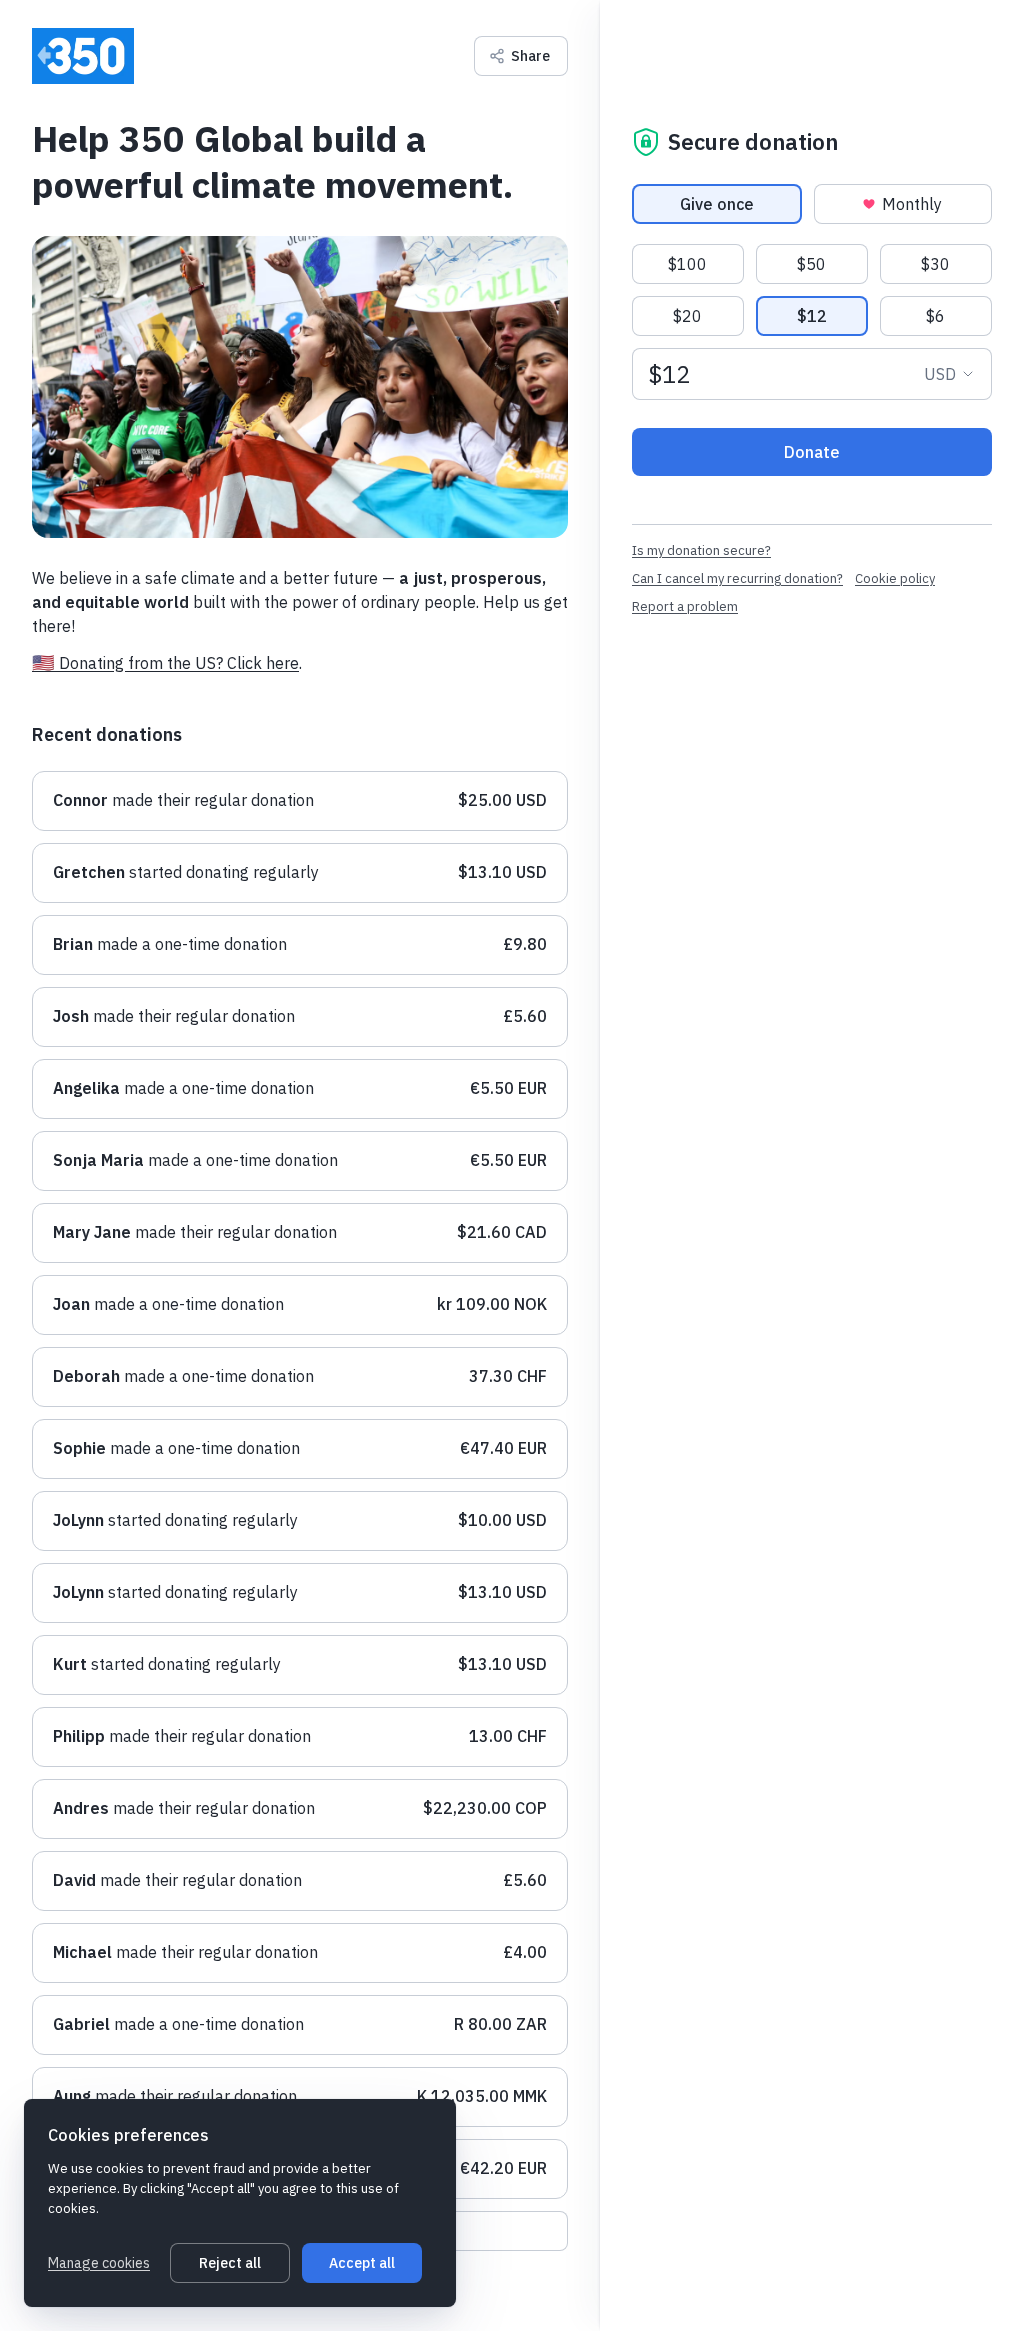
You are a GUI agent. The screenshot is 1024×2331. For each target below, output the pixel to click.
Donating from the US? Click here (179, 663)
